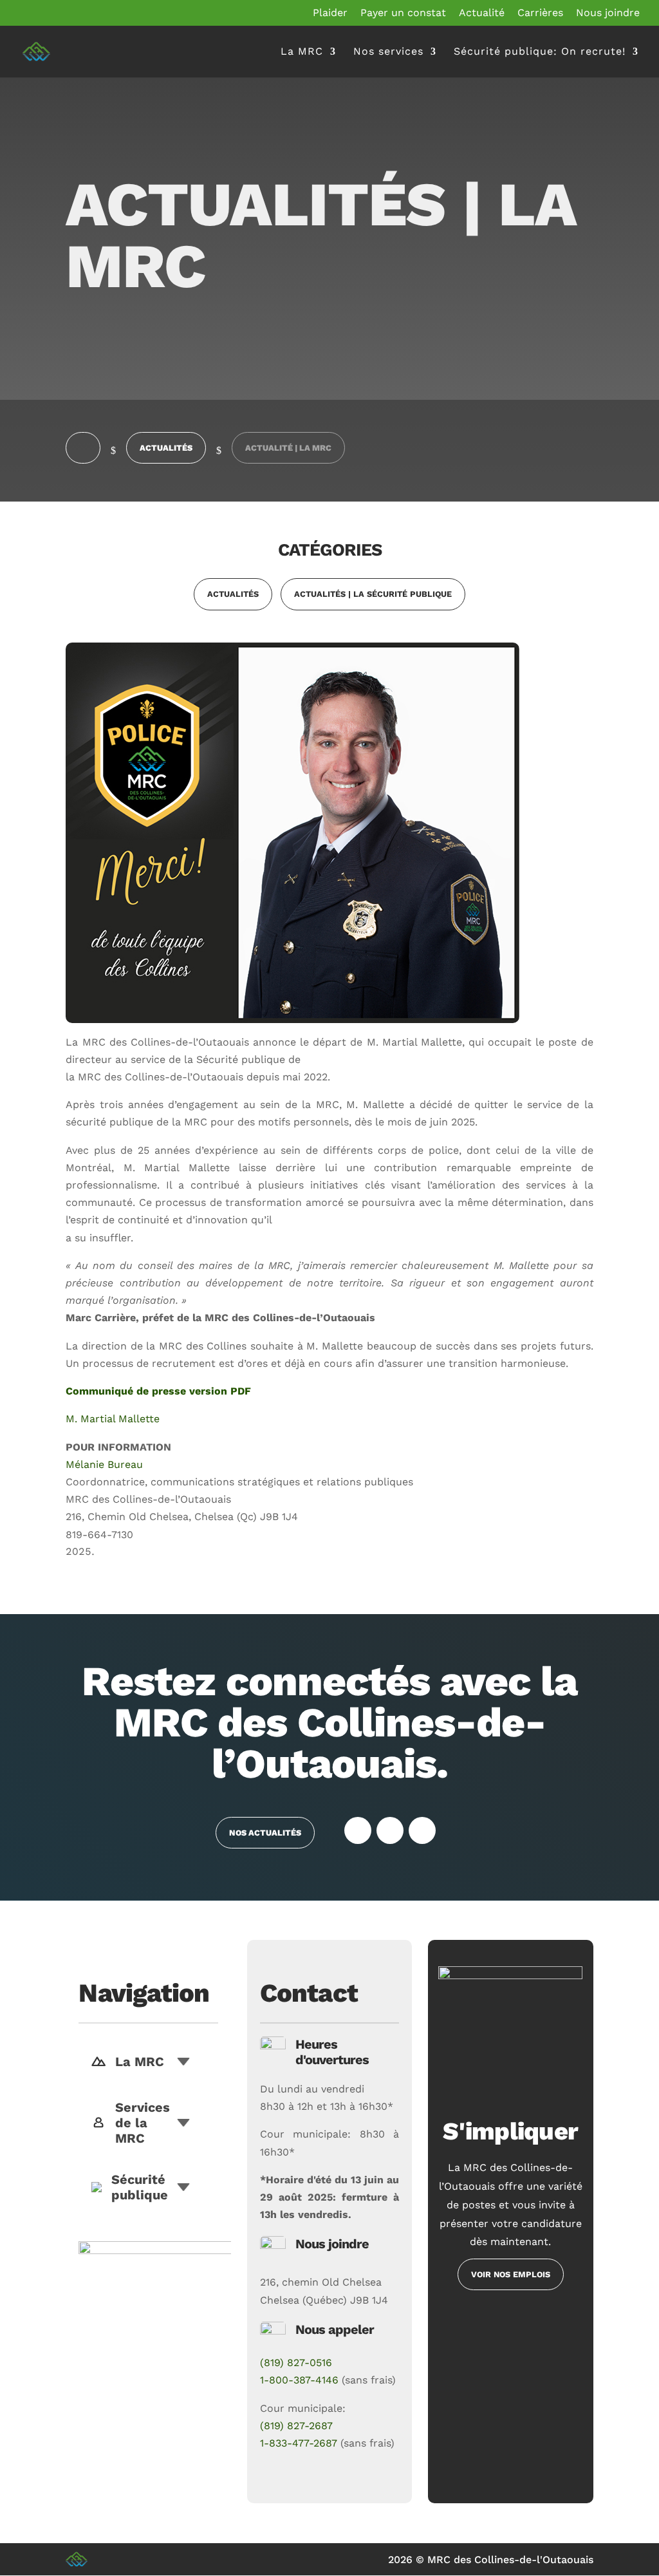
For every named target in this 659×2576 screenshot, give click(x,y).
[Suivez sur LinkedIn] (422, 1830)
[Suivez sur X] (390, 1830)
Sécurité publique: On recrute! (540, 52)
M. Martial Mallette (113, 1419)
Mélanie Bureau (104, 1464)
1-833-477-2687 (299, 2443)
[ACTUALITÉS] (236, 607)
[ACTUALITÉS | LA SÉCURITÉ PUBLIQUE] (373, 607)
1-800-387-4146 (299, 2380)
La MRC (302, 52)
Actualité (482, 13)
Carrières (540, 13)
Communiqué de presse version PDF (158, 1391)
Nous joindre (608, 13)
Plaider (330, 13)
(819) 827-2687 (296, 2426)
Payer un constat (403, 13)
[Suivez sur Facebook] (358, 1830)
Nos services (388, 52)
